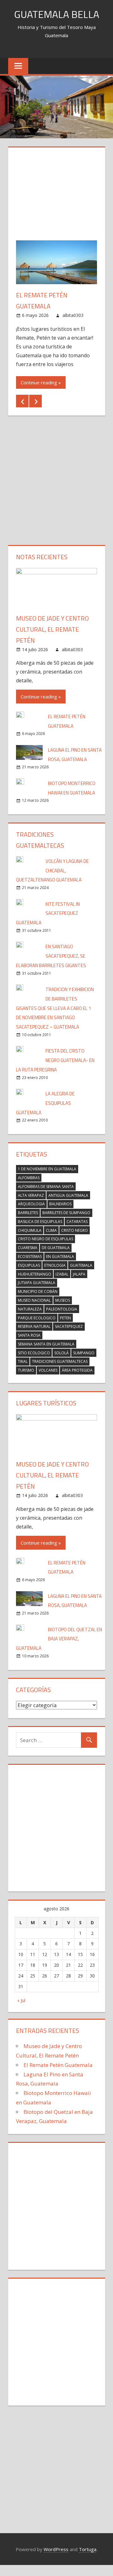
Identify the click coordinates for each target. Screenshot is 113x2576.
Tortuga (88, 2549)
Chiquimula (30, 1230)
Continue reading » (41, 382)
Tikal (23, 1361)
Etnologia (55, 1265)
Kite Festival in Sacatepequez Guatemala (48, 913)
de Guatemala (56, 1248)
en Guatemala (60, 1256)
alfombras (29, 1178)
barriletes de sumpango (66, 1213)
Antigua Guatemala (68, 1195)
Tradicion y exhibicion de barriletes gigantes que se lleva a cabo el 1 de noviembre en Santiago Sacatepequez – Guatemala (55, 1008)
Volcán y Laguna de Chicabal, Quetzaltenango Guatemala (52, 871)
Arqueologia (31, 1204)
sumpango (84, 1353)
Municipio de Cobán (38, 1291)
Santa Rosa (29, 1335)
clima (51, 1230)
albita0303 (73, 315)
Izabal (62, 1274)
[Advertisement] (56, 198)
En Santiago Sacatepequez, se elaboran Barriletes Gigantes (51, 956)
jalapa (79, 1274)
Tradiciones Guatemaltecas (60, 1361)
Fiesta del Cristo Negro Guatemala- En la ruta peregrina (55, 1060)
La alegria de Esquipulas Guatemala (45, 1103)
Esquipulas (29, 1265)
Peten (65, 1318)
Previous (22, 401)
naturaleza (30, 1309)
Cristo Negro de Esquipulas (46, 1239)
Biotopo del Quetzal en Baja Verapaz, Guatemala (59, 1639)
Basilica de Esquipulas (40, 1222)
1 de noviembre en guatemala (47, 1169)
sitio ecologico (34, 1353)
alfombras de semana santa (46, 1187)
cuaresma (28, 1248)
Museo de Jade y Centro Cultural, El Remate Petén (52, 629)
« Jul (21, 2000)
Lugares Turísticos (46, 1403)
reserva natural (34, 1326)
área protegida (77, 1370)
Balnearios (60, 1204)
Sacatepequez (69, 1326)
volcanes (48, 1370)
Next (35, 401)
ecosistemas (30, 1256)
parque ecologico (37, 1318)
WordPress (56, 2549)
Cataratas (77, 1222)
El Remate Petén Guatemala (58, 2065)
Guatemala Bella (57, 14)
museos (63, 1300)
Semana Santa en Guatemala (46, 1344)
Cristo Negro (75, 1230)
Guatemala (81, 1265)
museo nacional (34, 1300)
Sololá (62, 1353)
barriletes (28, 1213)
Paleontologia (62, 1309)
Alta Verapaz (31, 1195)
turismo (26, 1370)
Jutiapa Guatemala (37, 1283)
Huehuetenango (35, 1274)
